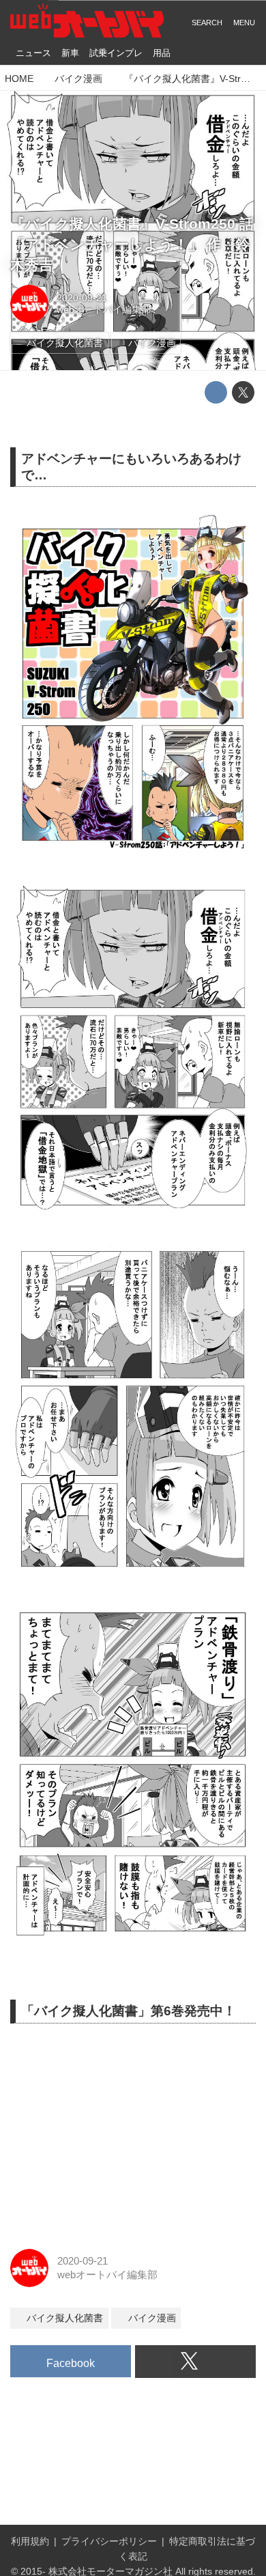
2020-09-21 (82, 298)
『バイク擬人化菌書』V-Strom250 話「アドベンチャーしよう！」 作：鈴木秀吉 (132, 244)
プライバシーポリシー (109, 2542)
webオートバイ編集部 (104, 310)
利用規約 (30, 2542)
